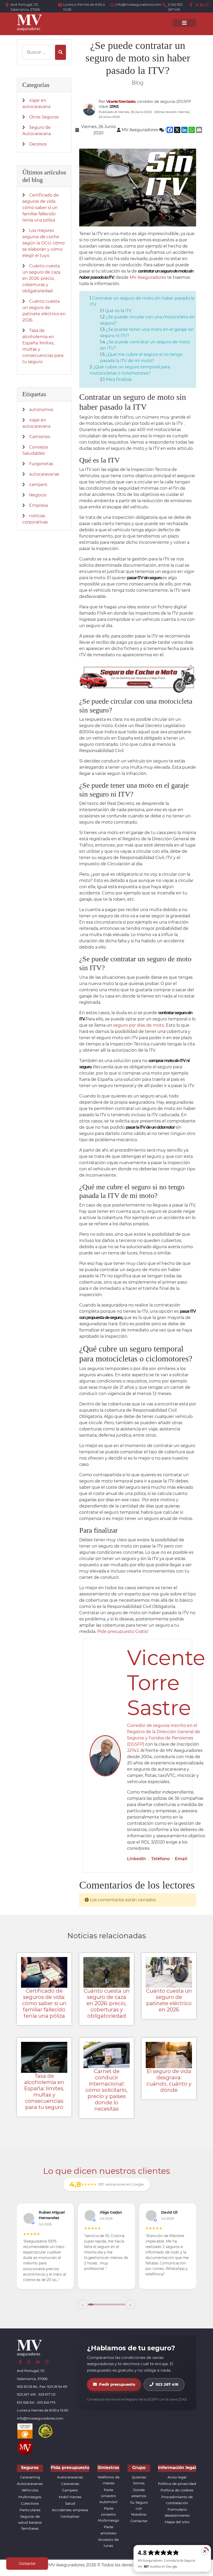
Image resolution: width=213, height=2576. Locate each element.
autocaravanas (44, 474)
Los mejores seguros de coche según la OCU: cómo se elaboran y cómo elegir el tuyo (44, 243)
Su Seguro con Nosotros (139, 2508)
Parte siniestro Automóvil (108, 2496)
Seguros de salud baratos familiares (30, 2522)
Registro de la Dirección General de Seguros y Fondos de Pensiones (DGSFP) (164, 1738)
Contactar (139, 2521)
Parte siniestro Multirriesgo (108, 2514)
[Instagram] (207, 5)
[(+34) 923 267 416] (165, 5)
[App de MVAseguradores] (25, 2447)
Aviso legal (177, 2477)
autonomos (41, 410)
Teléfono (160, 1859)
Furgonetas (41, 464)
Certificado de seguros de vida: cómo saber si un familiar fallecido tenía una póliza (41, 208)
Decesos (38, 144)
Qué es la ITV (118, 311)
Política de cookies (177, 2490)
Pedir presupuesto (117, 2384)
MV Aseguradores (148, 277)
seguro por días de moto (139, 1025)
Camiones (40, 437)
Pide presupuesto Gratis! (123, 1631)
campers (38, 485)
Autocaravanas (30, 2484)
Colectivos (30, 2503)
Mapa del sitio (177, 2522)
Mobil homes (70, 2497)
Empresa (38, 505)
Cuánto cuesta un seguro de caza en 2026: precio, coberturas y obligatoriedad (41, 278)
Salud (70, 2503)
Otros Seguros (44, 117)
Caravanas (70, 2484)
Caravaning (30, 2477)
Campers (70, 2490)
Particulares (30, 2510)
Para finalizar (119, 379)
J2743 (133, 1750)
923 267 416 (167, 2384)
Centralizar (70, 2516)
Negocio (38, 495)
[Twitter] (197, 5)
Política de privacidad (177, 2484)
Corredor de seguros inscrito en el (162, 1725)
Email (181, 1859)
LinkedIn (137, 1859)
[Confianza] (25, 2431)
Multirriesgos (30, 2497)
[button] (83, 2304)
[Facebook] (192, 5)
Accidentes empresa (70, 2510)
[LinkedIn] (202, 5)
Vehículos (30, 2490)
